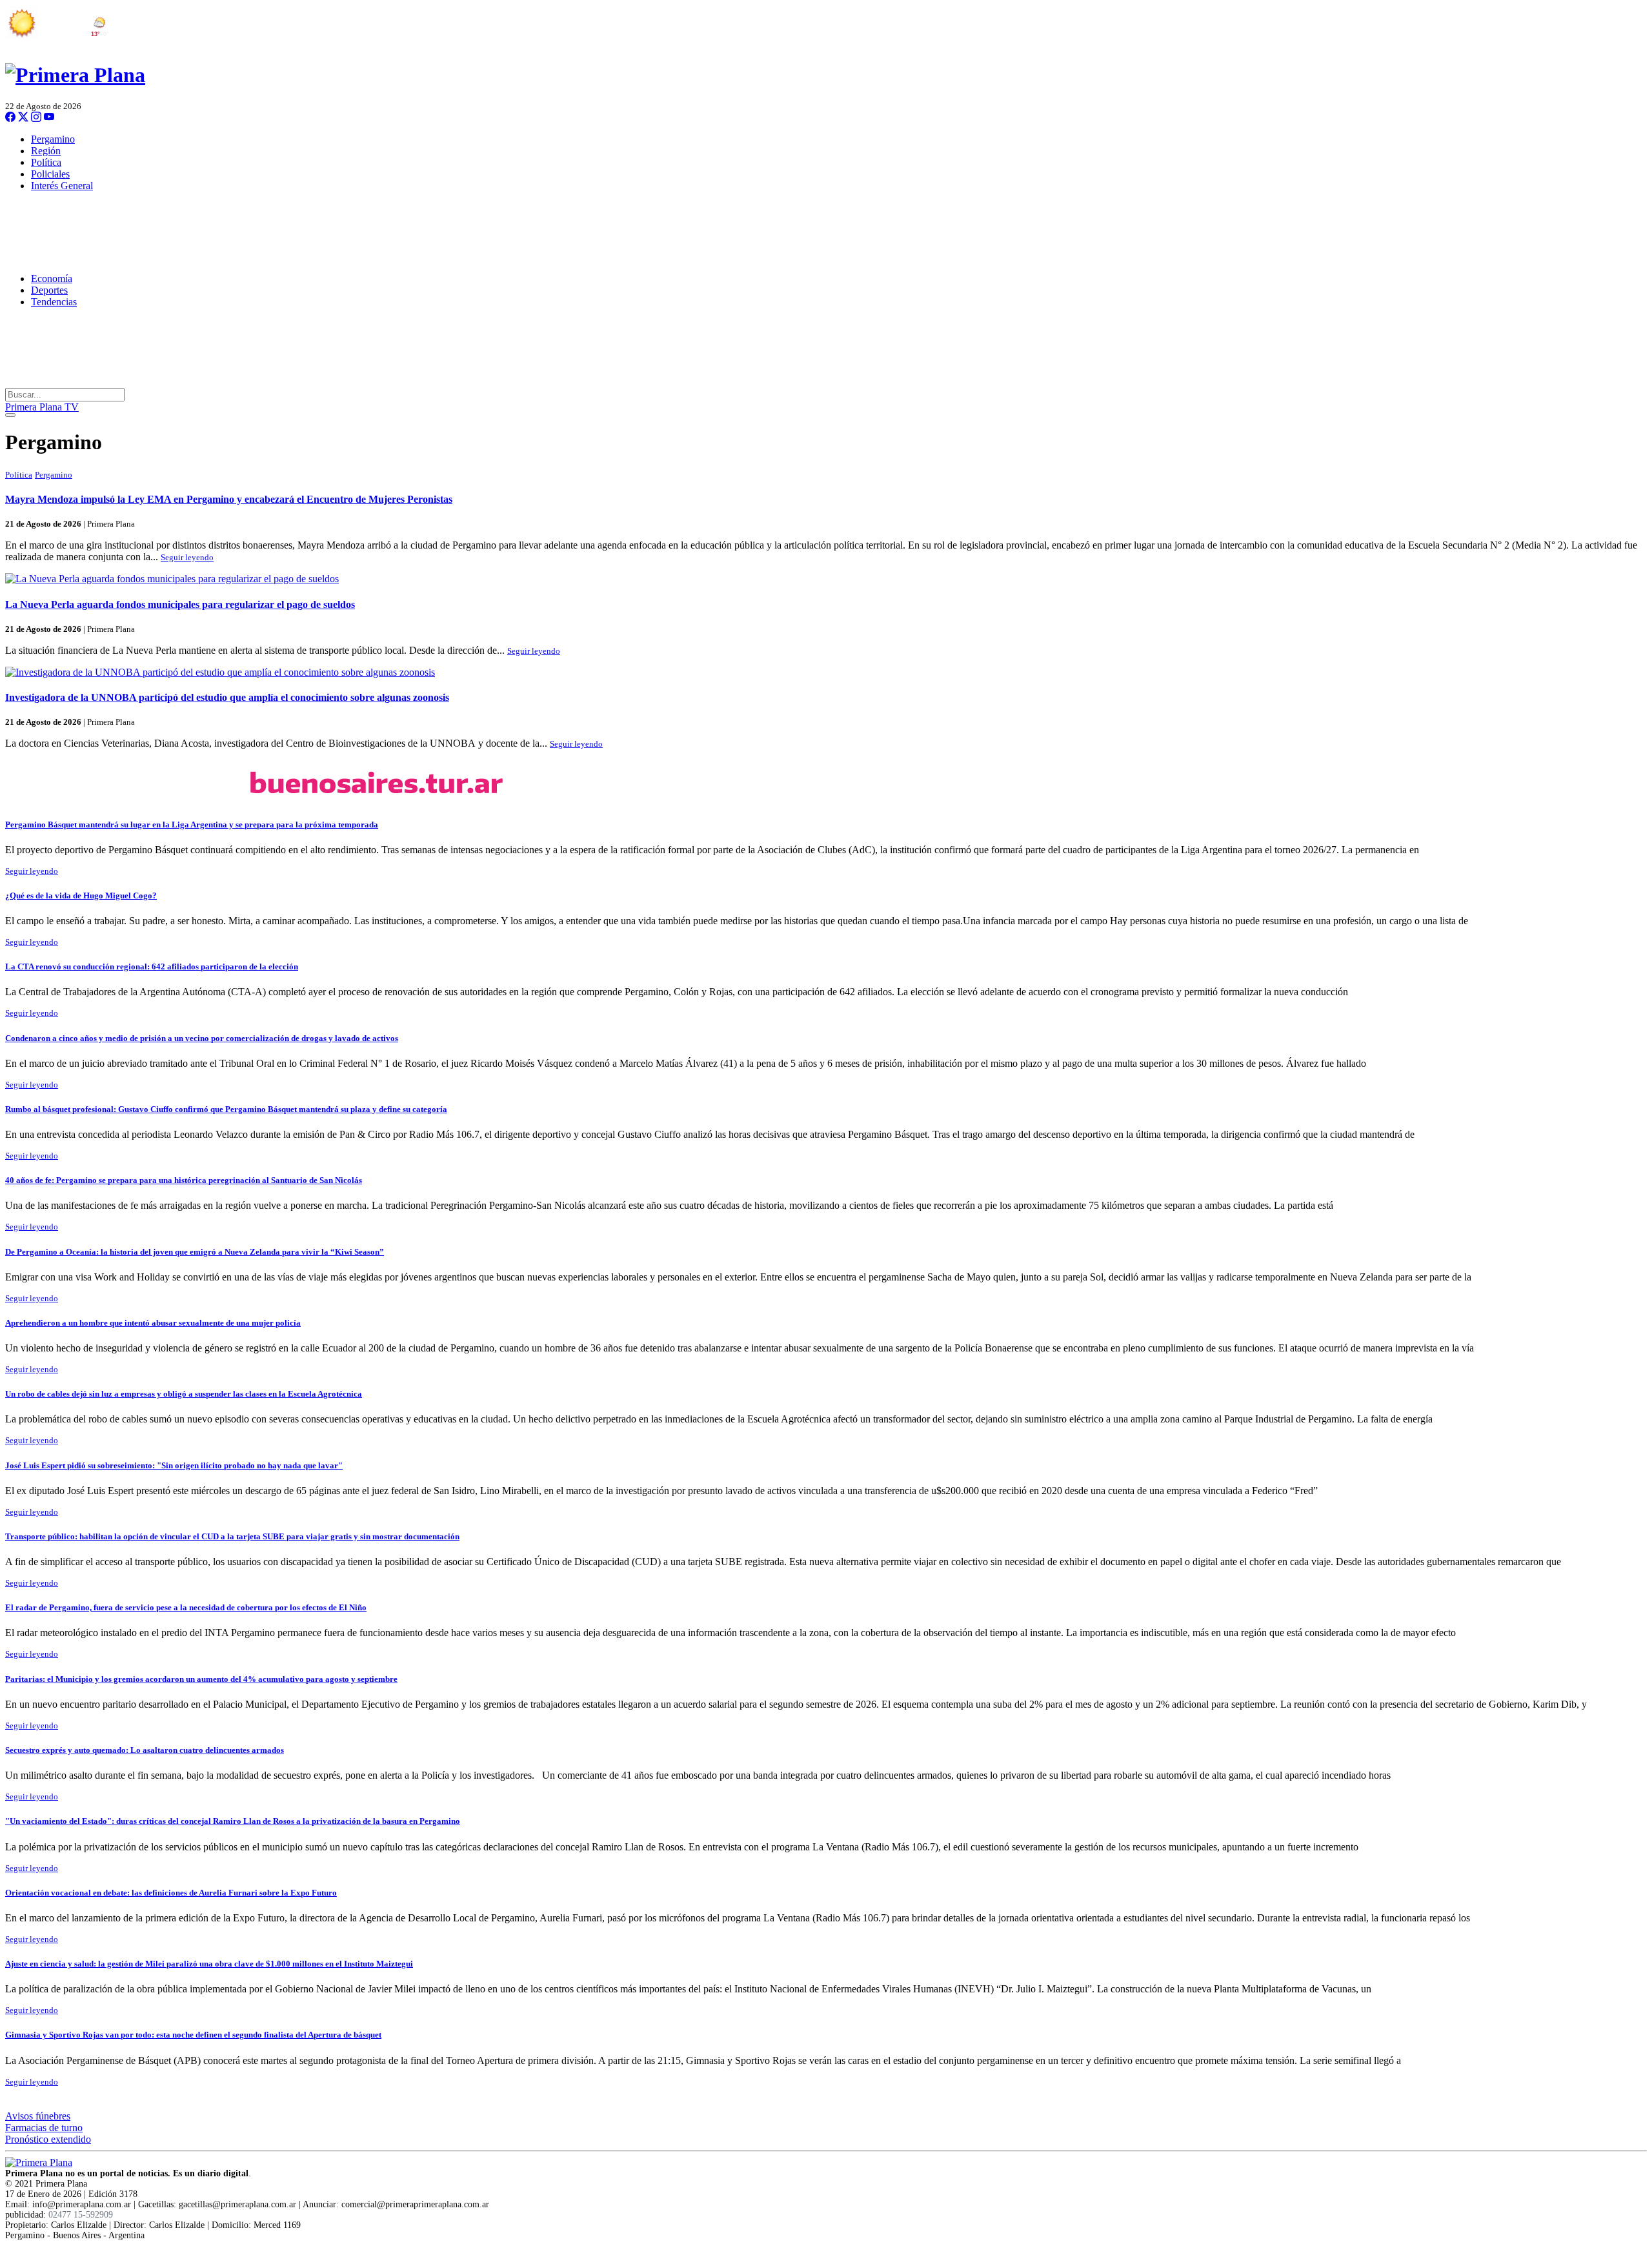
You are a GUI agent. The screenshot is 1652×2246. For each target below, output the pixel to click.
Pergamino (53, 139)
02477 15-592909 (81, 2215)
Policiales (50, 174)
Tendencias (54, 302)
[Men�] (10, 415)
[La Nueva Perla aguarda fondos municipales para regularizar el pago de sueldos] (826, 579)
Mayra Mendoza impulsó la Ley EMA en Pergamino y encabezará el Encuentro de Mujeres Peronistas (229, 499)
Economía (52, 278)
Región (46, 151)
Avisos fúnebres (38, 2116)
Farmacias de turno (44, 2128)
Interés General (62, 186)
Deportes (49, 290)
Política (46, 162)
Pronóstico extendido (48, 2139)
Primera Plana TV (42, 407)
